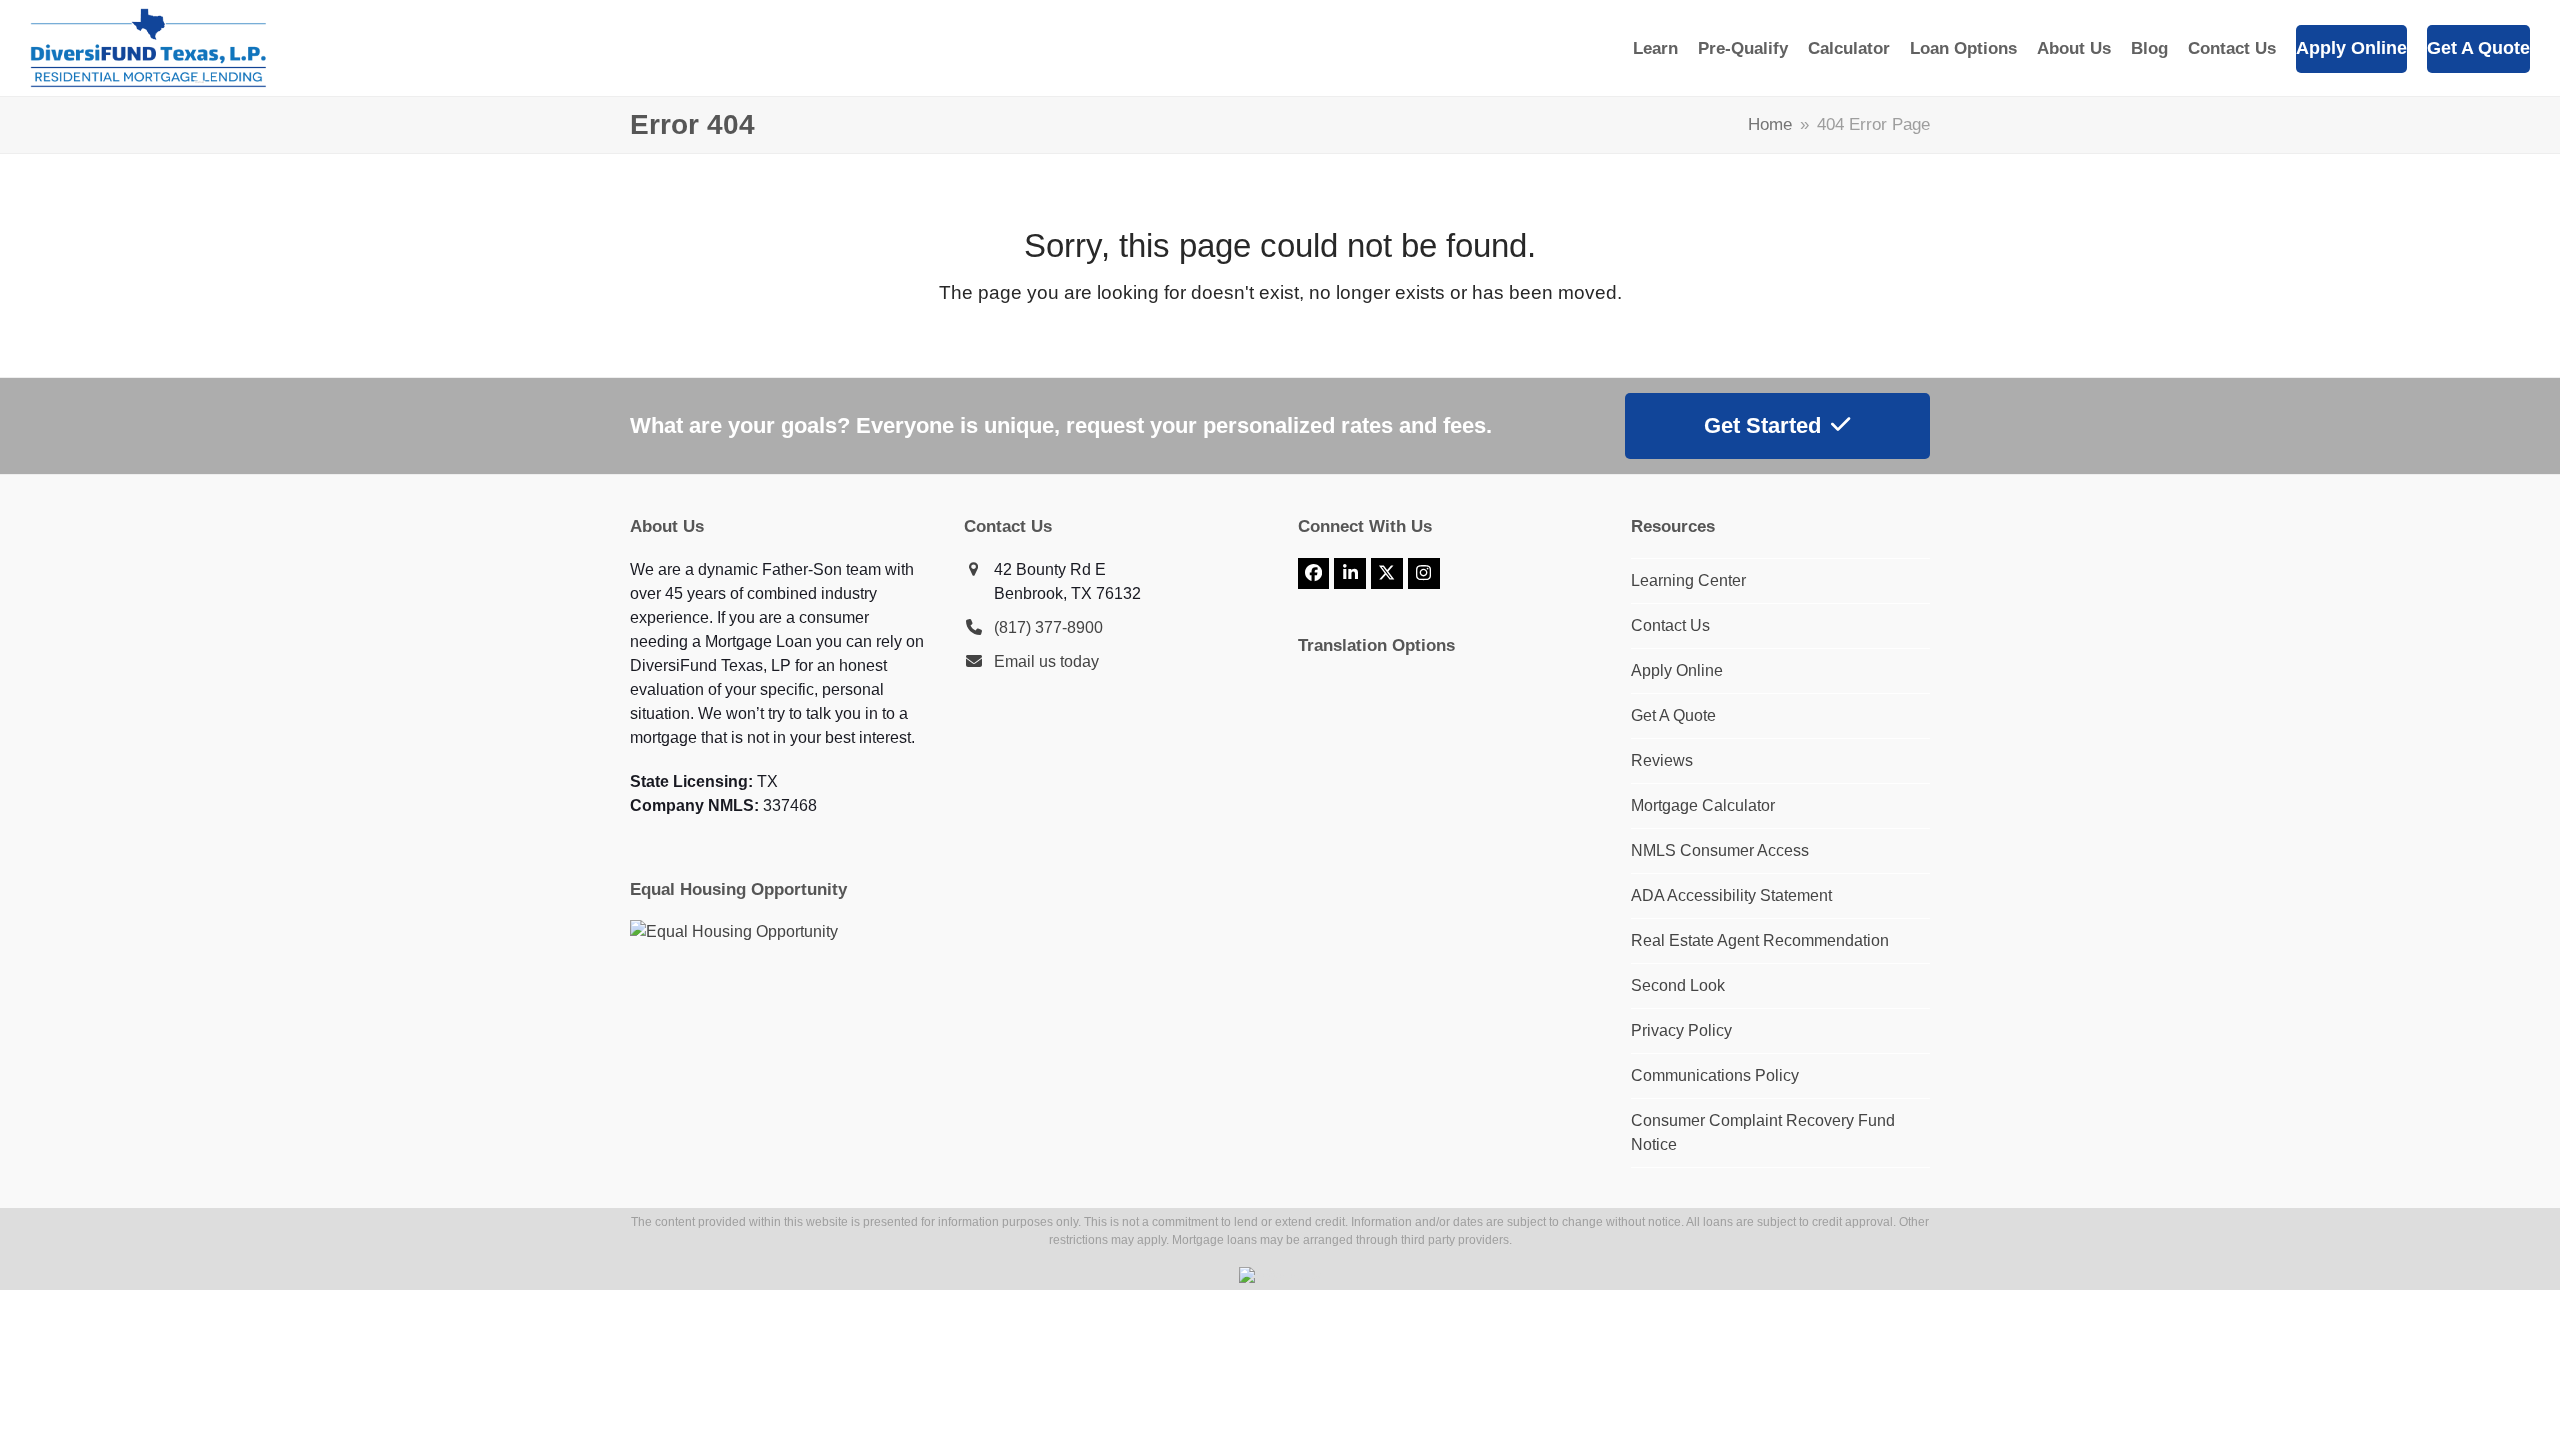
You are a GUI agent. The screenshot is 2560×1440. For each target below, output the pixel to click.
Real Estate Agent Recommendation (1760, 940)
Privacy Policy (1681, 1030)
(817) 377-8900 (1048, 627)
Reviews (1662, 760)
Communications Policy (1715, 1075)
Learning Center (1688, 580)
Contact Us (1670, 625)
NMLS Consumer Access (1720, 850)
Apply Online (1677, 670)
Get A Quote (1673, 715)
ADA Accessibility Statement (1731, 895)
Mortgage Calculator (1703, 805)
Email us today (1046, 661)
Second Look (1678, 985)
